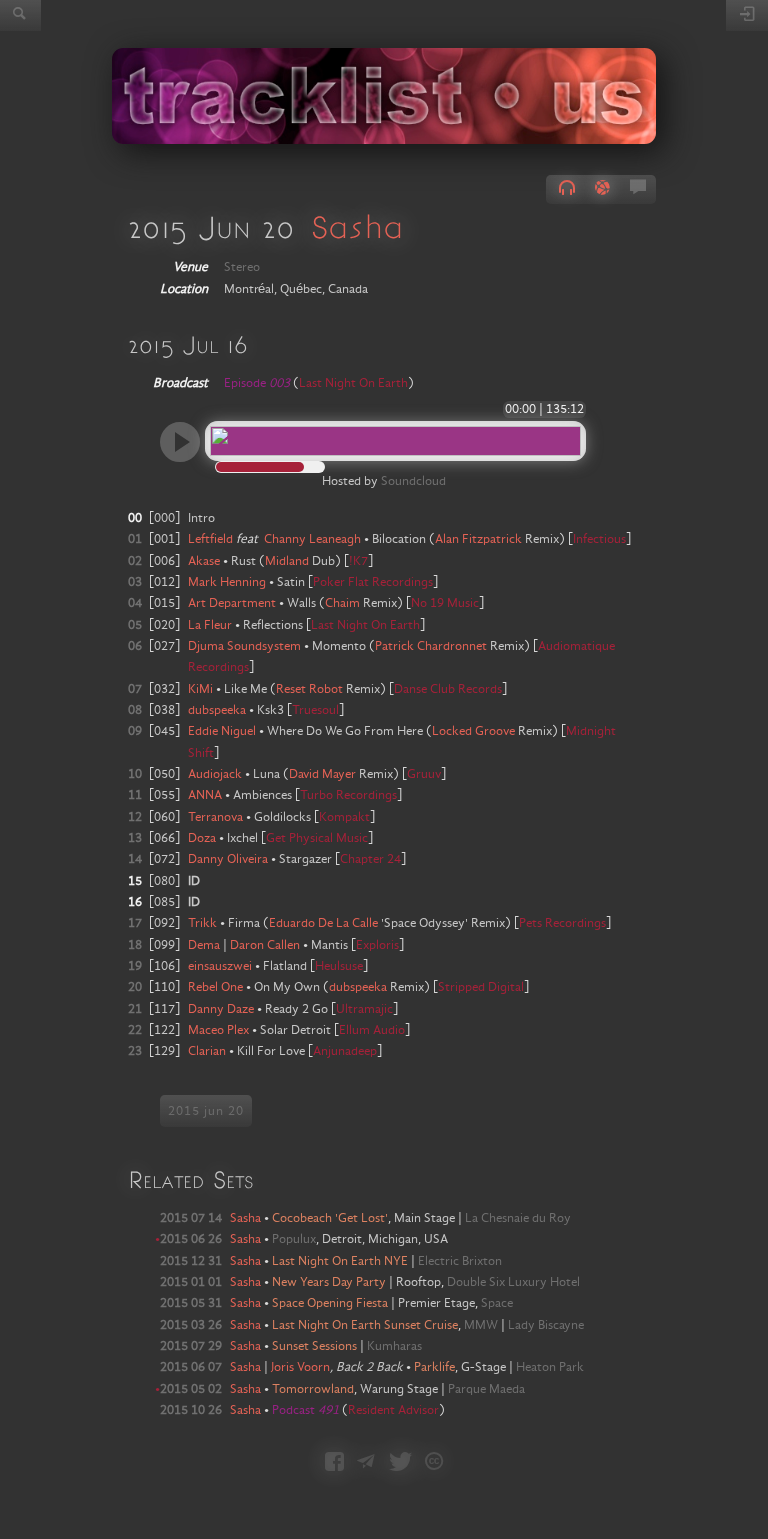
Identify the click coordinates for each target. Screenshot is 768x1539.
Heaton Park (550, 1367)
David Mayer (322, 774)
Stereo (242, 267)
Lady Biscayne (546, 1325)
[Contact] (366, 1463)
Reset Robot (309, 689)
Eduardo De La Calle (323, 923)
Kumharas (394, 1346)
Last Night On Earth (353, 383)
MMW (481, 1325)
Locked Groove (473, 731)
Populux (294, 1239)
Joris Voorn (300, 1367)
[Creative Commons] (434, 1463)
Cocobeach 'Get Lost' (330, 1218)
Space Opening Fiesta (330, 1303)
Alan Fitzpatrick (478, 539)
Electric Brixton (460, 1261)
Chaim (342, 603)
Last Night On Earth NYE (340, 1261)
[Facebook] (334, 1463)
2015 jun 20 (206, 1111)
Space (497, 1303)
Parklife (434, 1367)
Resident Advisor (393, 1410)
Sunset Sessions (314, 1346)
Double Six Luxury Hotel (513, 1282)
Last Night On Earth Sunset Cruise (365, 1325)
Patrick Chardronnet (431, 646)
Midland (287, 561)
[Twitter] (400, 1463)
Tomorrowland (313, 1389)
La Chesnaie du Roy (518, 1218)
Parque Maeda (486, 1389)
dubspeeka (358, 987)
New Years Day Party (329, 1282)
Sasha (357, 226)
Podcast (305, 1410)
